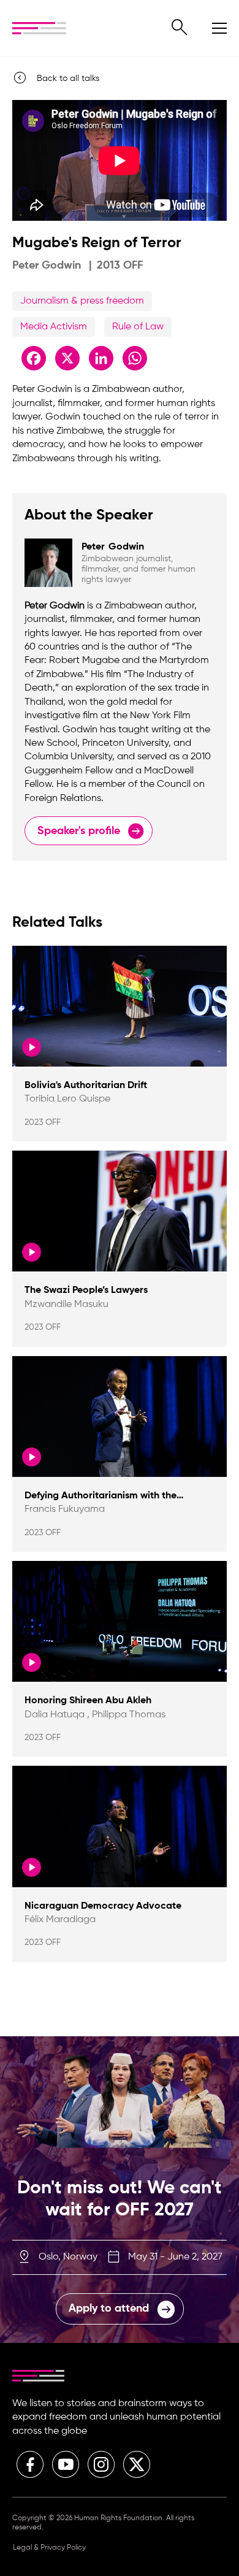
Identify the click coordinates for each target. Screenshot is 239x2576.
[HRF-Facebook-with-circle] (30, 2464)
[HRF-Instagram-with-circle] (101, 2464)
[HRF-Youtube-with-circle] (66, 2464)
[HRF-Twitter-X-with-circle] (137, 2464)
